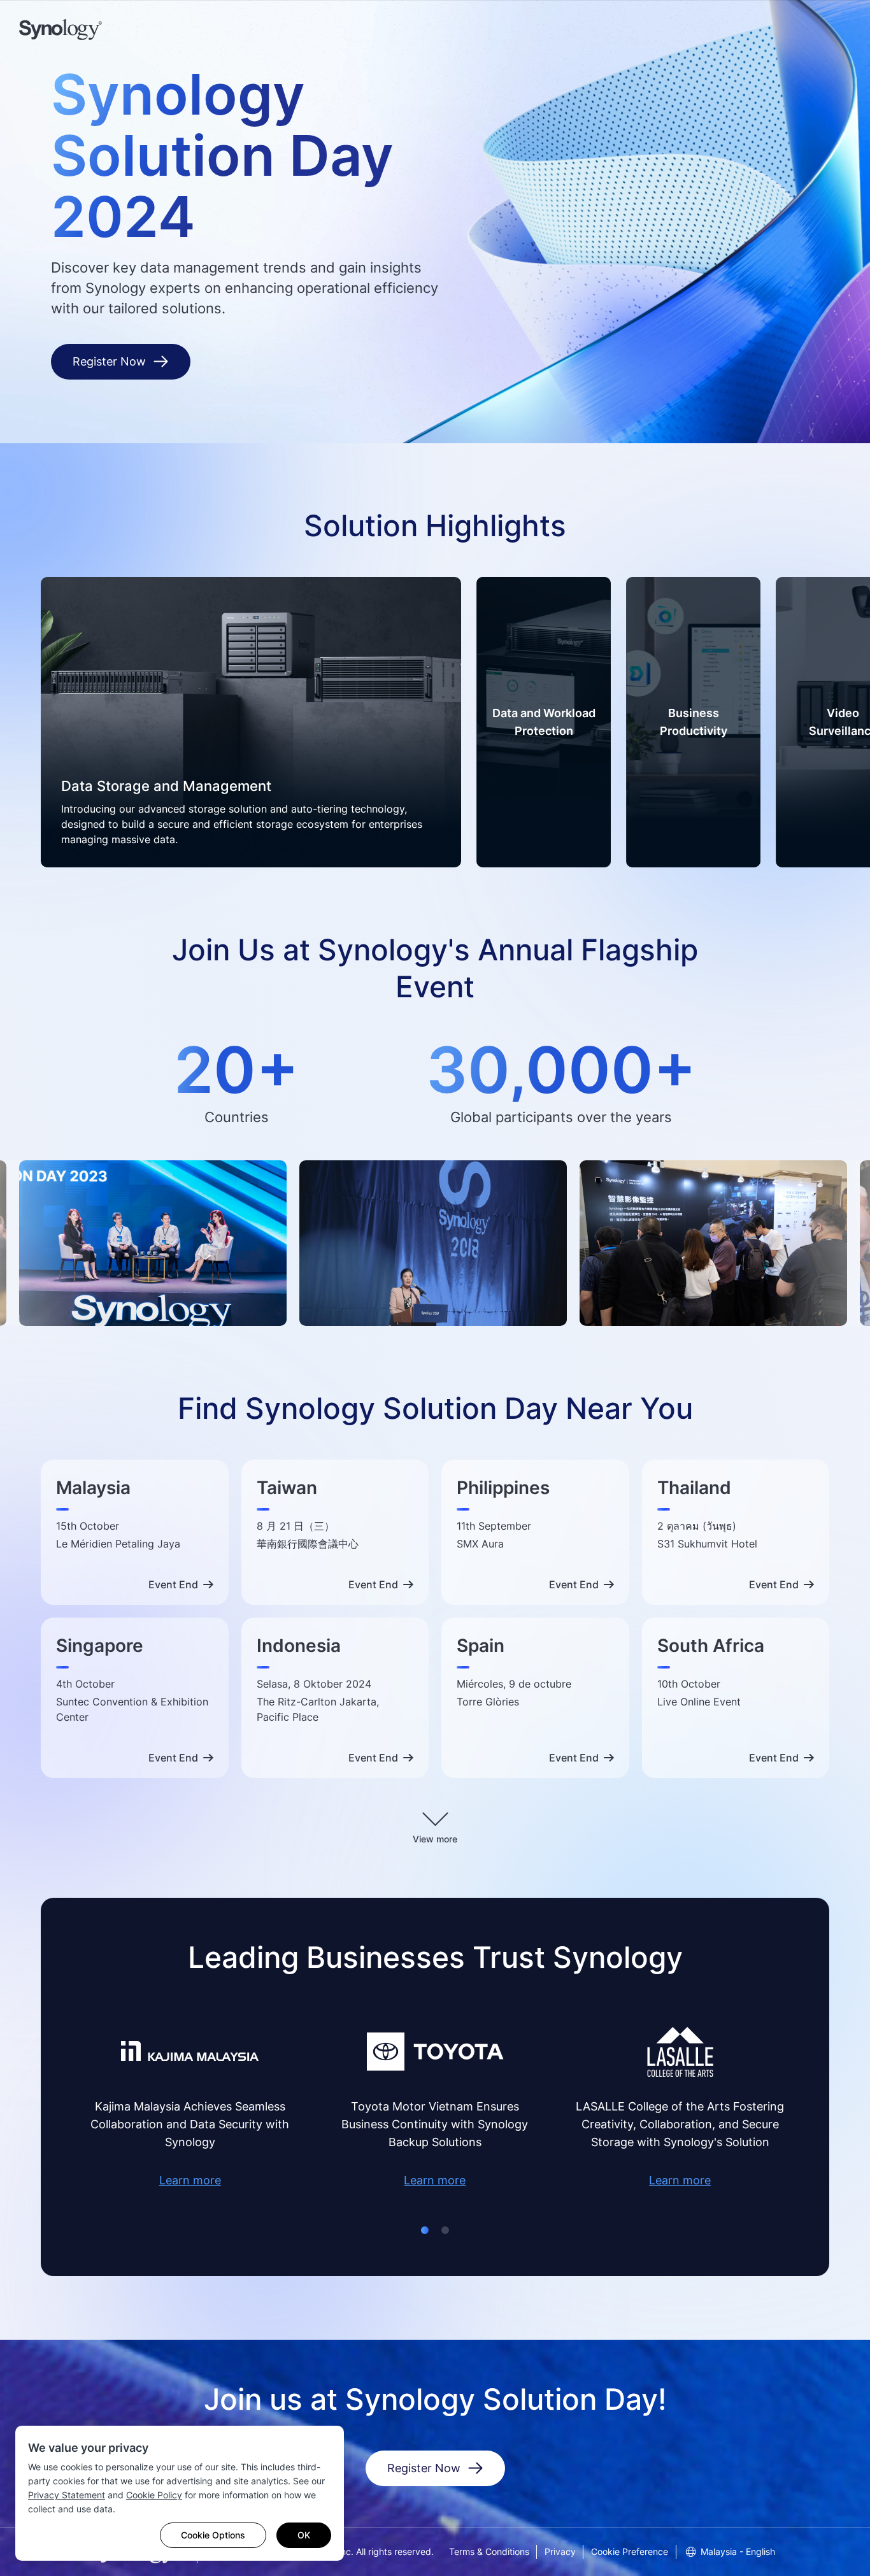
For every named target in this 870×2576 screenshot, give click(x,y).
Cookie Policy (154, 2495)
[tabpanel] (251, 722)
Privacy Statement (67, 2495)
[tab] (425, 2230)
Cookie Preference (630, 2551)
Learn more (190, 2180)
